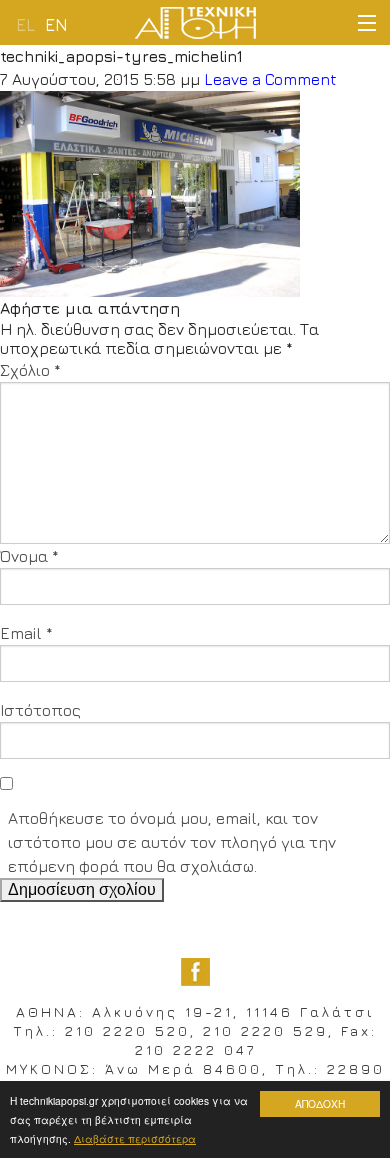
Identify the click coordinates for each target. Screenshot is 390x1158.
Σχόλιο (30, 370)
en (56, 25)
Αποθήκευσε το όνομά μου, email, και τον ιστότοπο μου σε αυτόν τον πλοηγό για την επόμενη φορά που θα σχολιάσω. (172, 842)
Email (26, 633)
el (25, 25)
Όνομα (29, 556)
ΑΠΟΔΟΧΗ (320, 1103)
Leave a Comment (270, 79)
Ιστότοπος (40, 710)
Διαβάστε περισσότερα (135, 1138)
